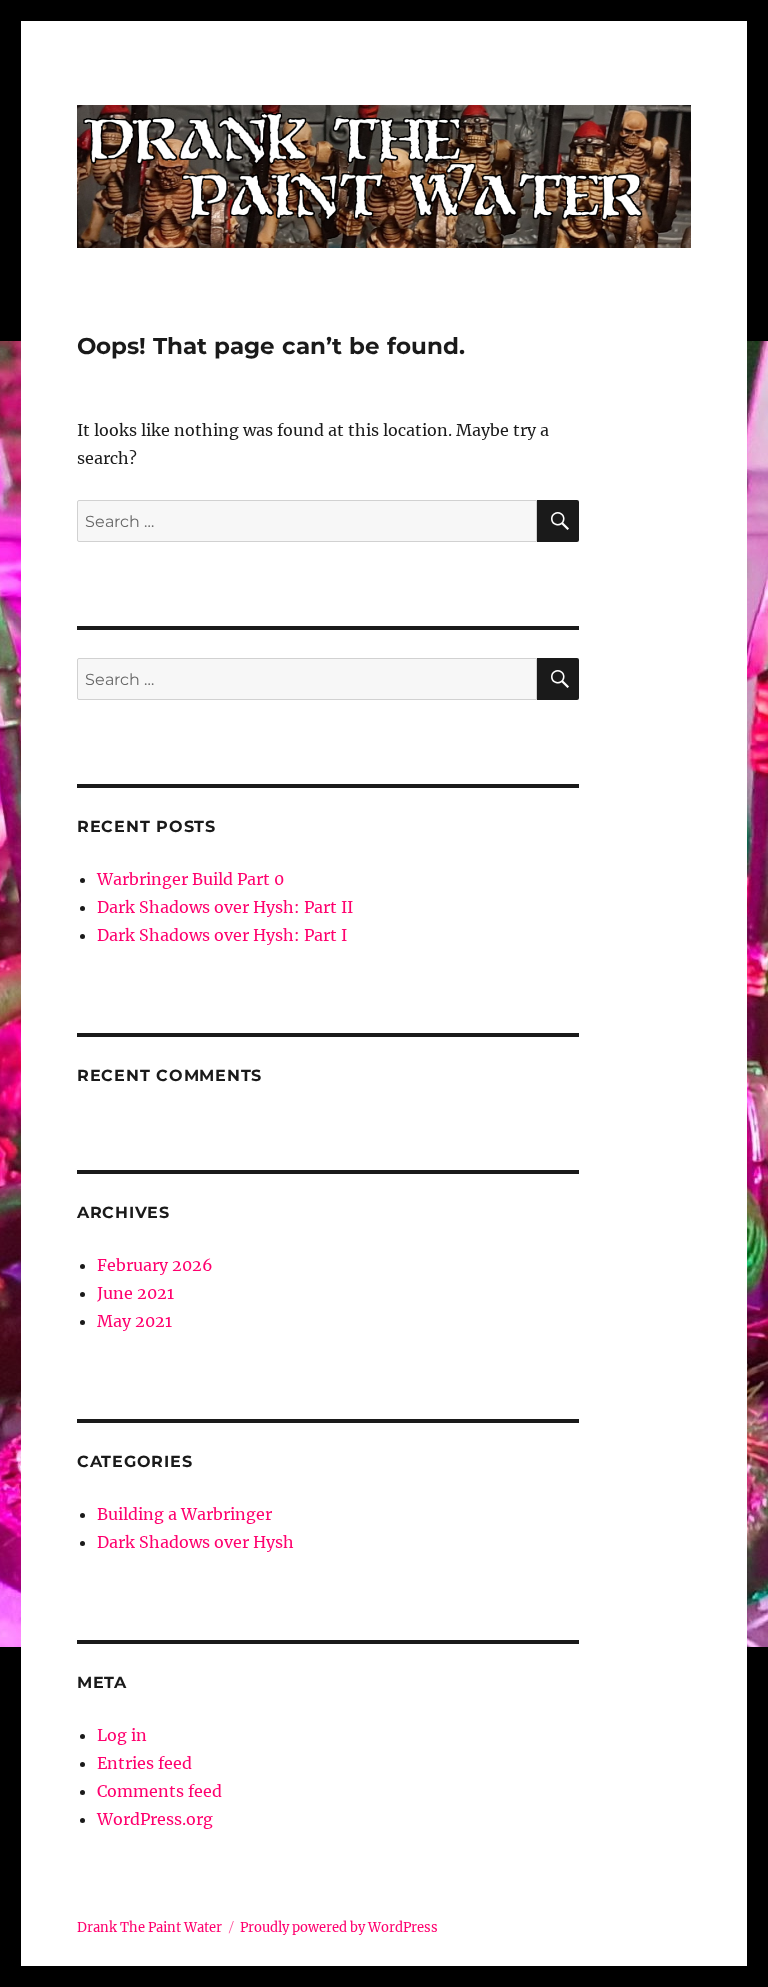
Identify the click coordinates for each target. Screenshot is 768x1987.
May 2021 (134, 1321)
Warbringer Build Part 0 (190, 879)
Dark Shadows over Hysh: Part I (222, 935)
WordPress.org (155, 1819)
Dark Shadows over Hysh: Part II (225, 907)
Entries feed (144, 1763)
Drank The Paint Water (149, 1927)
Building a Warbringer (184, 1514)
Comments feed (159, 1791)
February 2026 (155, 1265)
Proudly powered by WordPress (339, 1927)
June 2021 (135, 1293)
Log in (122, 1735)
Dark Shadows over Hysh (195, 1542)
